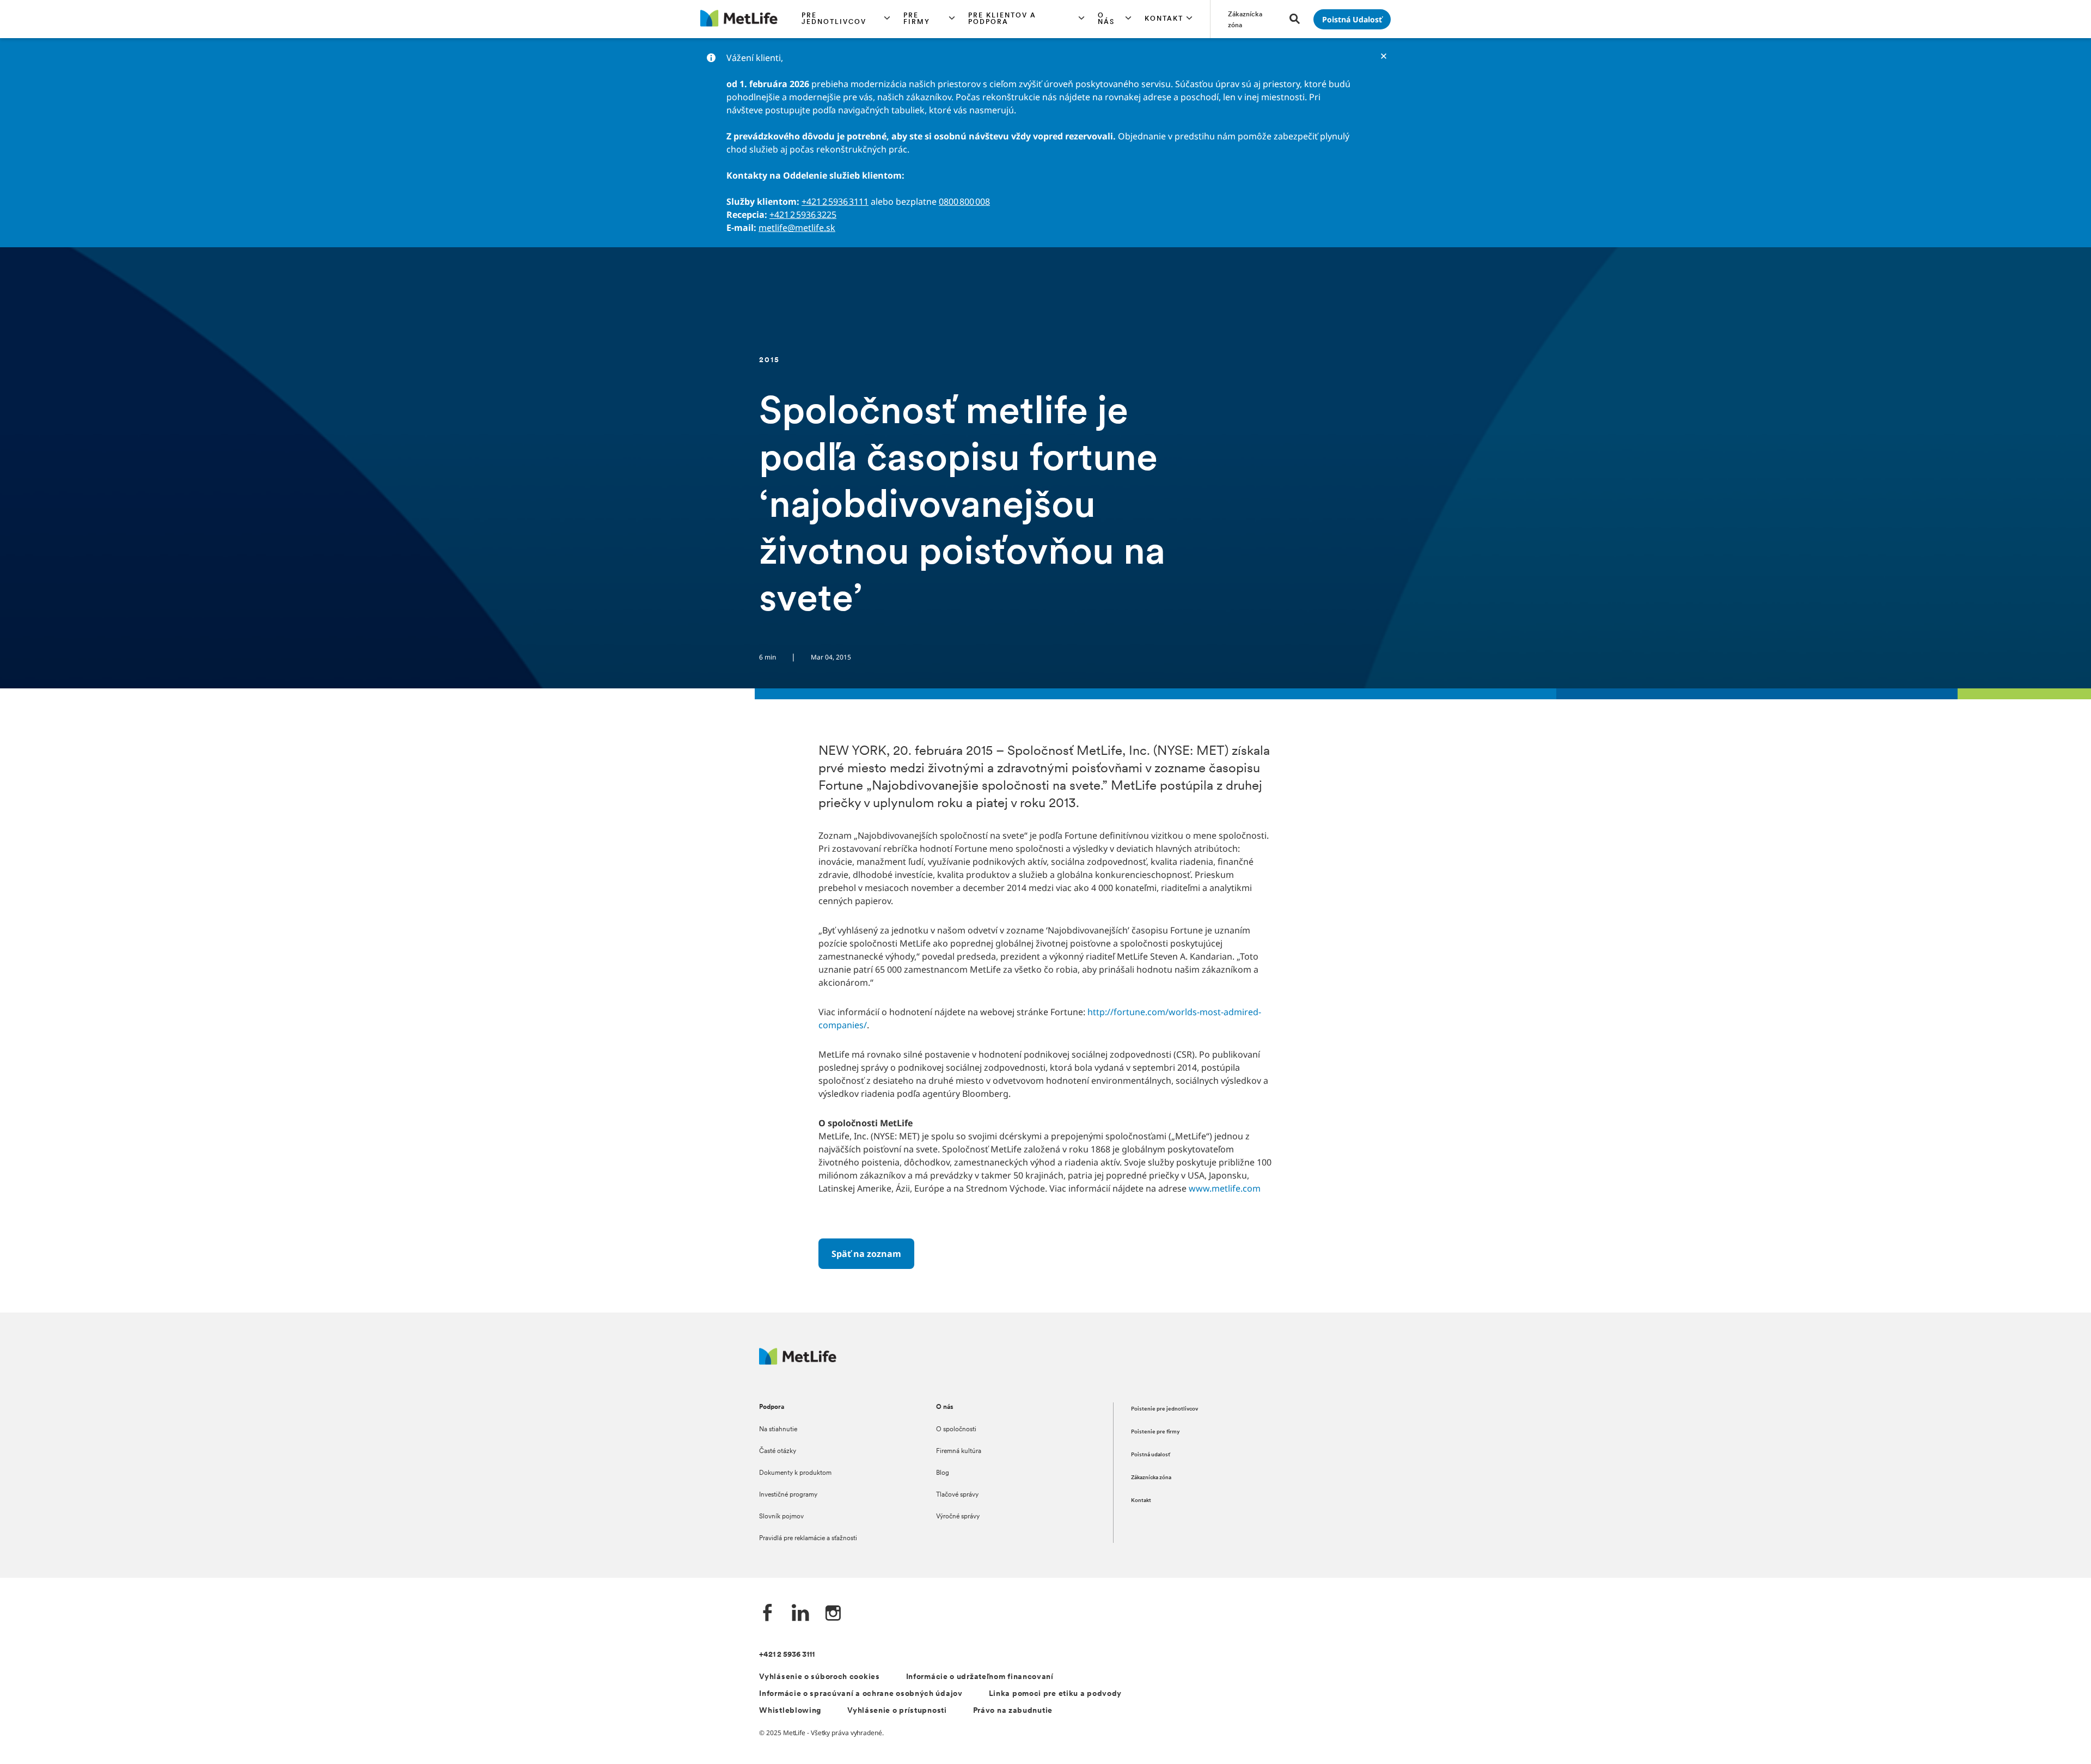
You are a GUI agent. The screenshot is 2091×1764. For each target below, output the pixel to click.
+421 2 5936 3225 (803, 215)
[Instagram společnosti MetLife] (833, 1614)
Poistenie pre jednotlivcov (1164, 1409)
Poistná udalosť (1151, 1455)
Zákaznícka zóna (1151, 1478)
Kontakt (1141, 1501)
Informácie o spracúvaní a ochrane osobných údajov (861, 1694)
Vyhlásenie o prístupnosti (897, 1711)
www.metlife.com (1225, 1188)
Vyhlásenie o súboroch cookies (819, 1677)
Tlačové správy (957, 1495)
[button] (846, 19)
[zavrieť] (1384, 56)
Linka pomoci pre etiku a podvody (1055, 1694)
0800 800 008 (964, 202)
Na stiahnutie (778, 1430)
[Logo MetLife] (798, 1362)
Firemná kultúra (959, 1451)
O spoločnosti (956, 1430)
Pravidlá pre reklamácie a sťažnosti (808, 1539)
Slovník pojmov (781, 1517)
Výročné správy (958, 1517)
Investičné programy (788, 1495)
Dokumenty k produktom (795, 1473)
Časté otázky (778, 1451)
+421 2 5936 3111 (835, 202)
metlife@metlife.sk (797, 228)
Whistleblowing (790, 1711)
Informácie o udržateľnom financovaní (980, 1677)
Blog (943, 1473)
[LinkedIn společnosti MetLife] (800, 1614)
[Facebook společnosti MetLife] (768, 1614)
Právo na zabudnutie (1013, 1711)
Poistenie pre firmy (1155, 1432)
